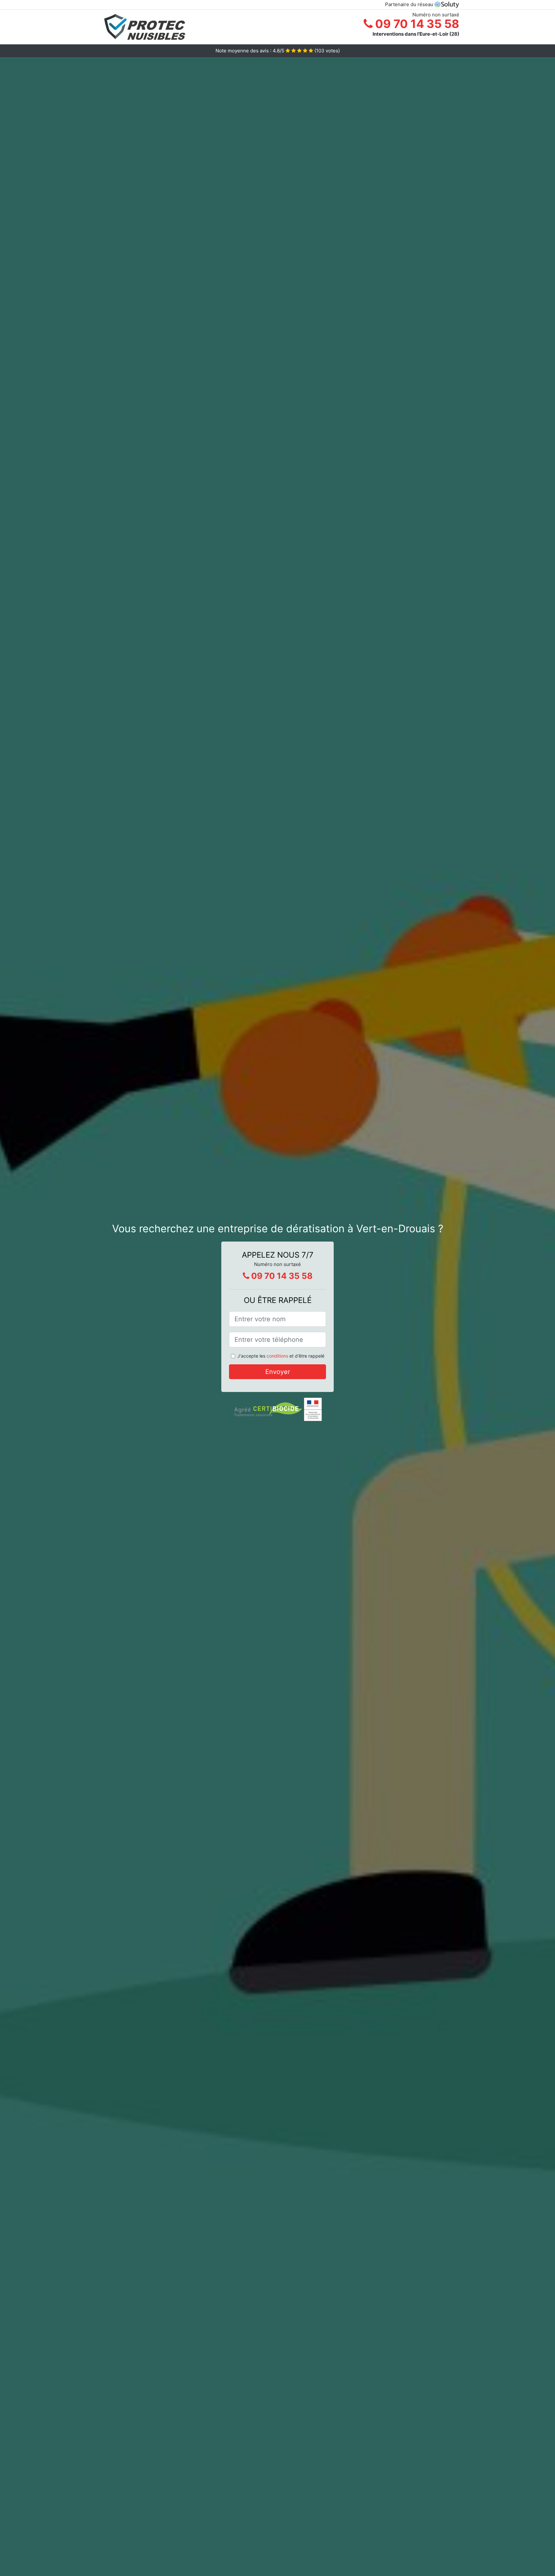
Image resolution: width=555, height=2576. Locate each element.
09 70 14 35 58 (416, 24)
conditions (277, 1356)
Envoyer (278, 1372)
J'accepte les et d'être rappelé (281, 1356)
